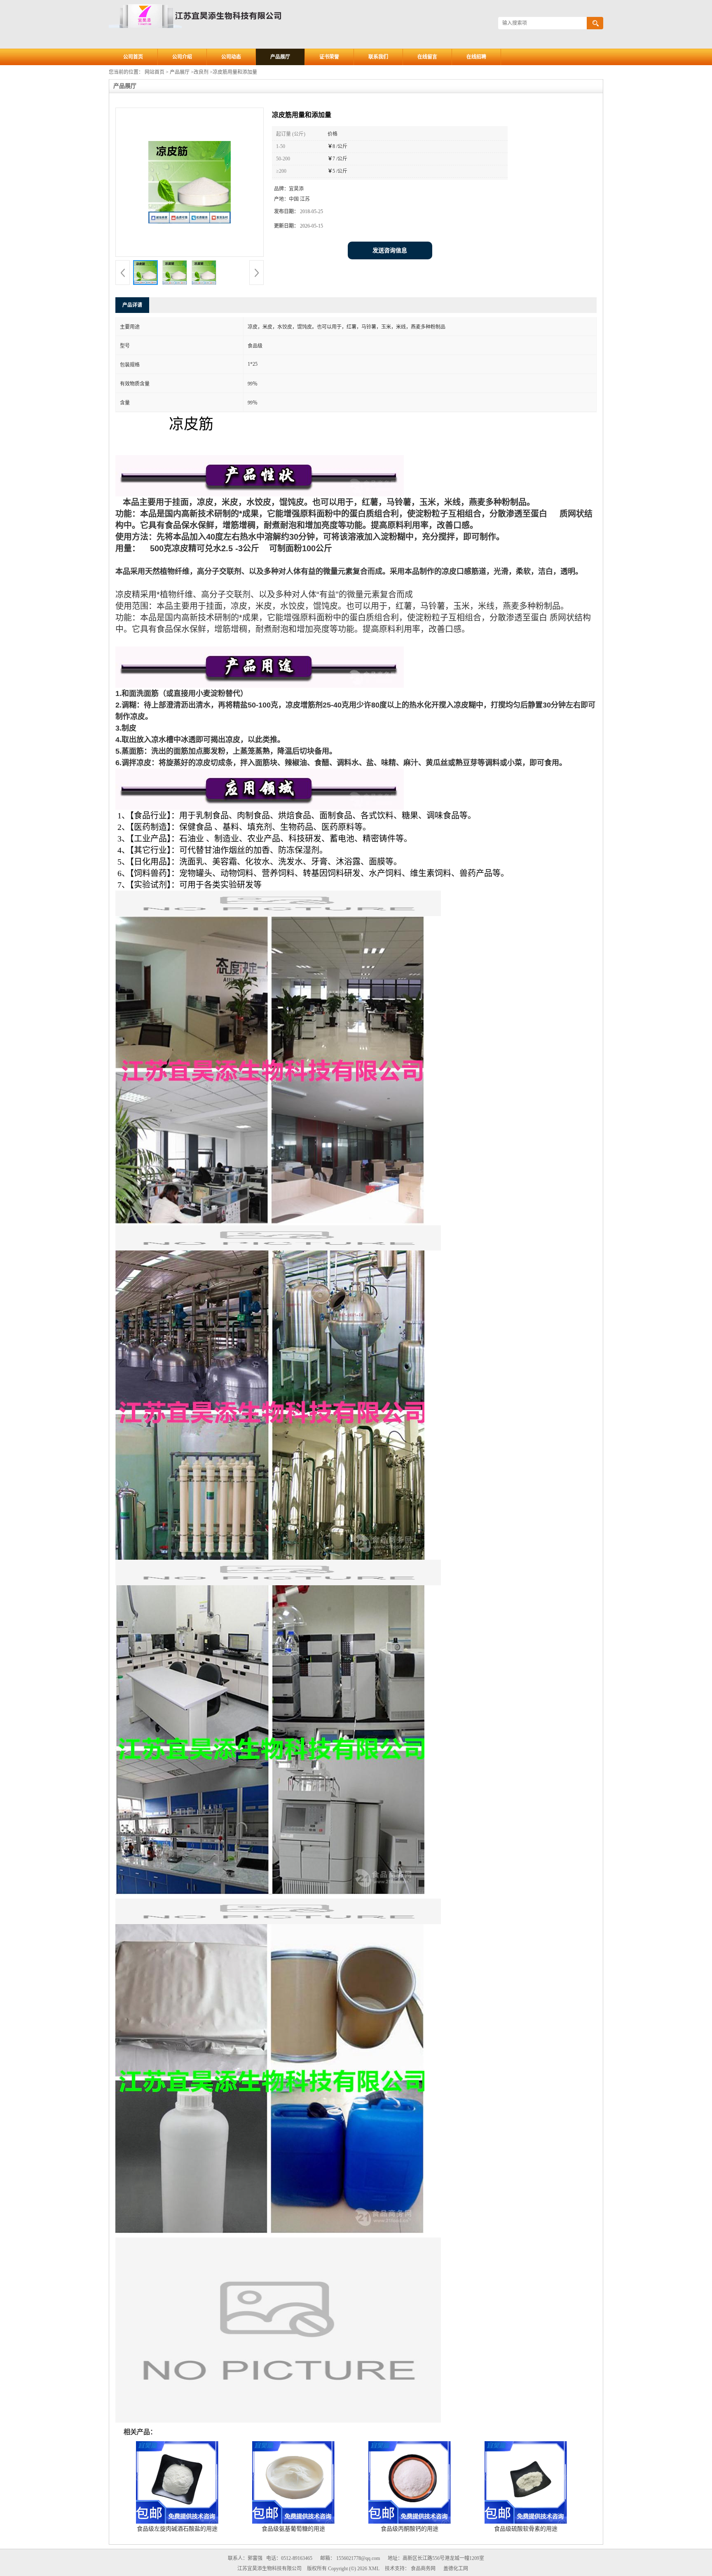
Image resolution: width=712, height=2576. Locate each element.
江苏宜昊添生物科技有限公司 (269, 2569)
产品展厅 (280, 57)
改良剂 (201, 72)
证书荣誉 (329, 57)
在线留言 (427, 57)
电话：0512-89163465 (289, 2558)
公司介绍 (182, 57)
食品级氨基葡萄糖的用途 (293, 2529)
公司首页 (133, 57)
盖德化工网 (456, 2569)
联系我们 (378, 57)
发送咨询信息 (390, 250)
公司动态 (231, 57)
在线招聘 (476, 57)
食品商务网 (423, 2569)
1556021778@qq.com (358, 2558)
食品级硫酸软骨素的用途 (526, 2529)
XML (374, 2569)
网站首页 (155, 72)
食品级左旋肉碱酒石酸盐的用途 (177, 2529)
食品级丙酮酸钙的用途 (410, 2529)
